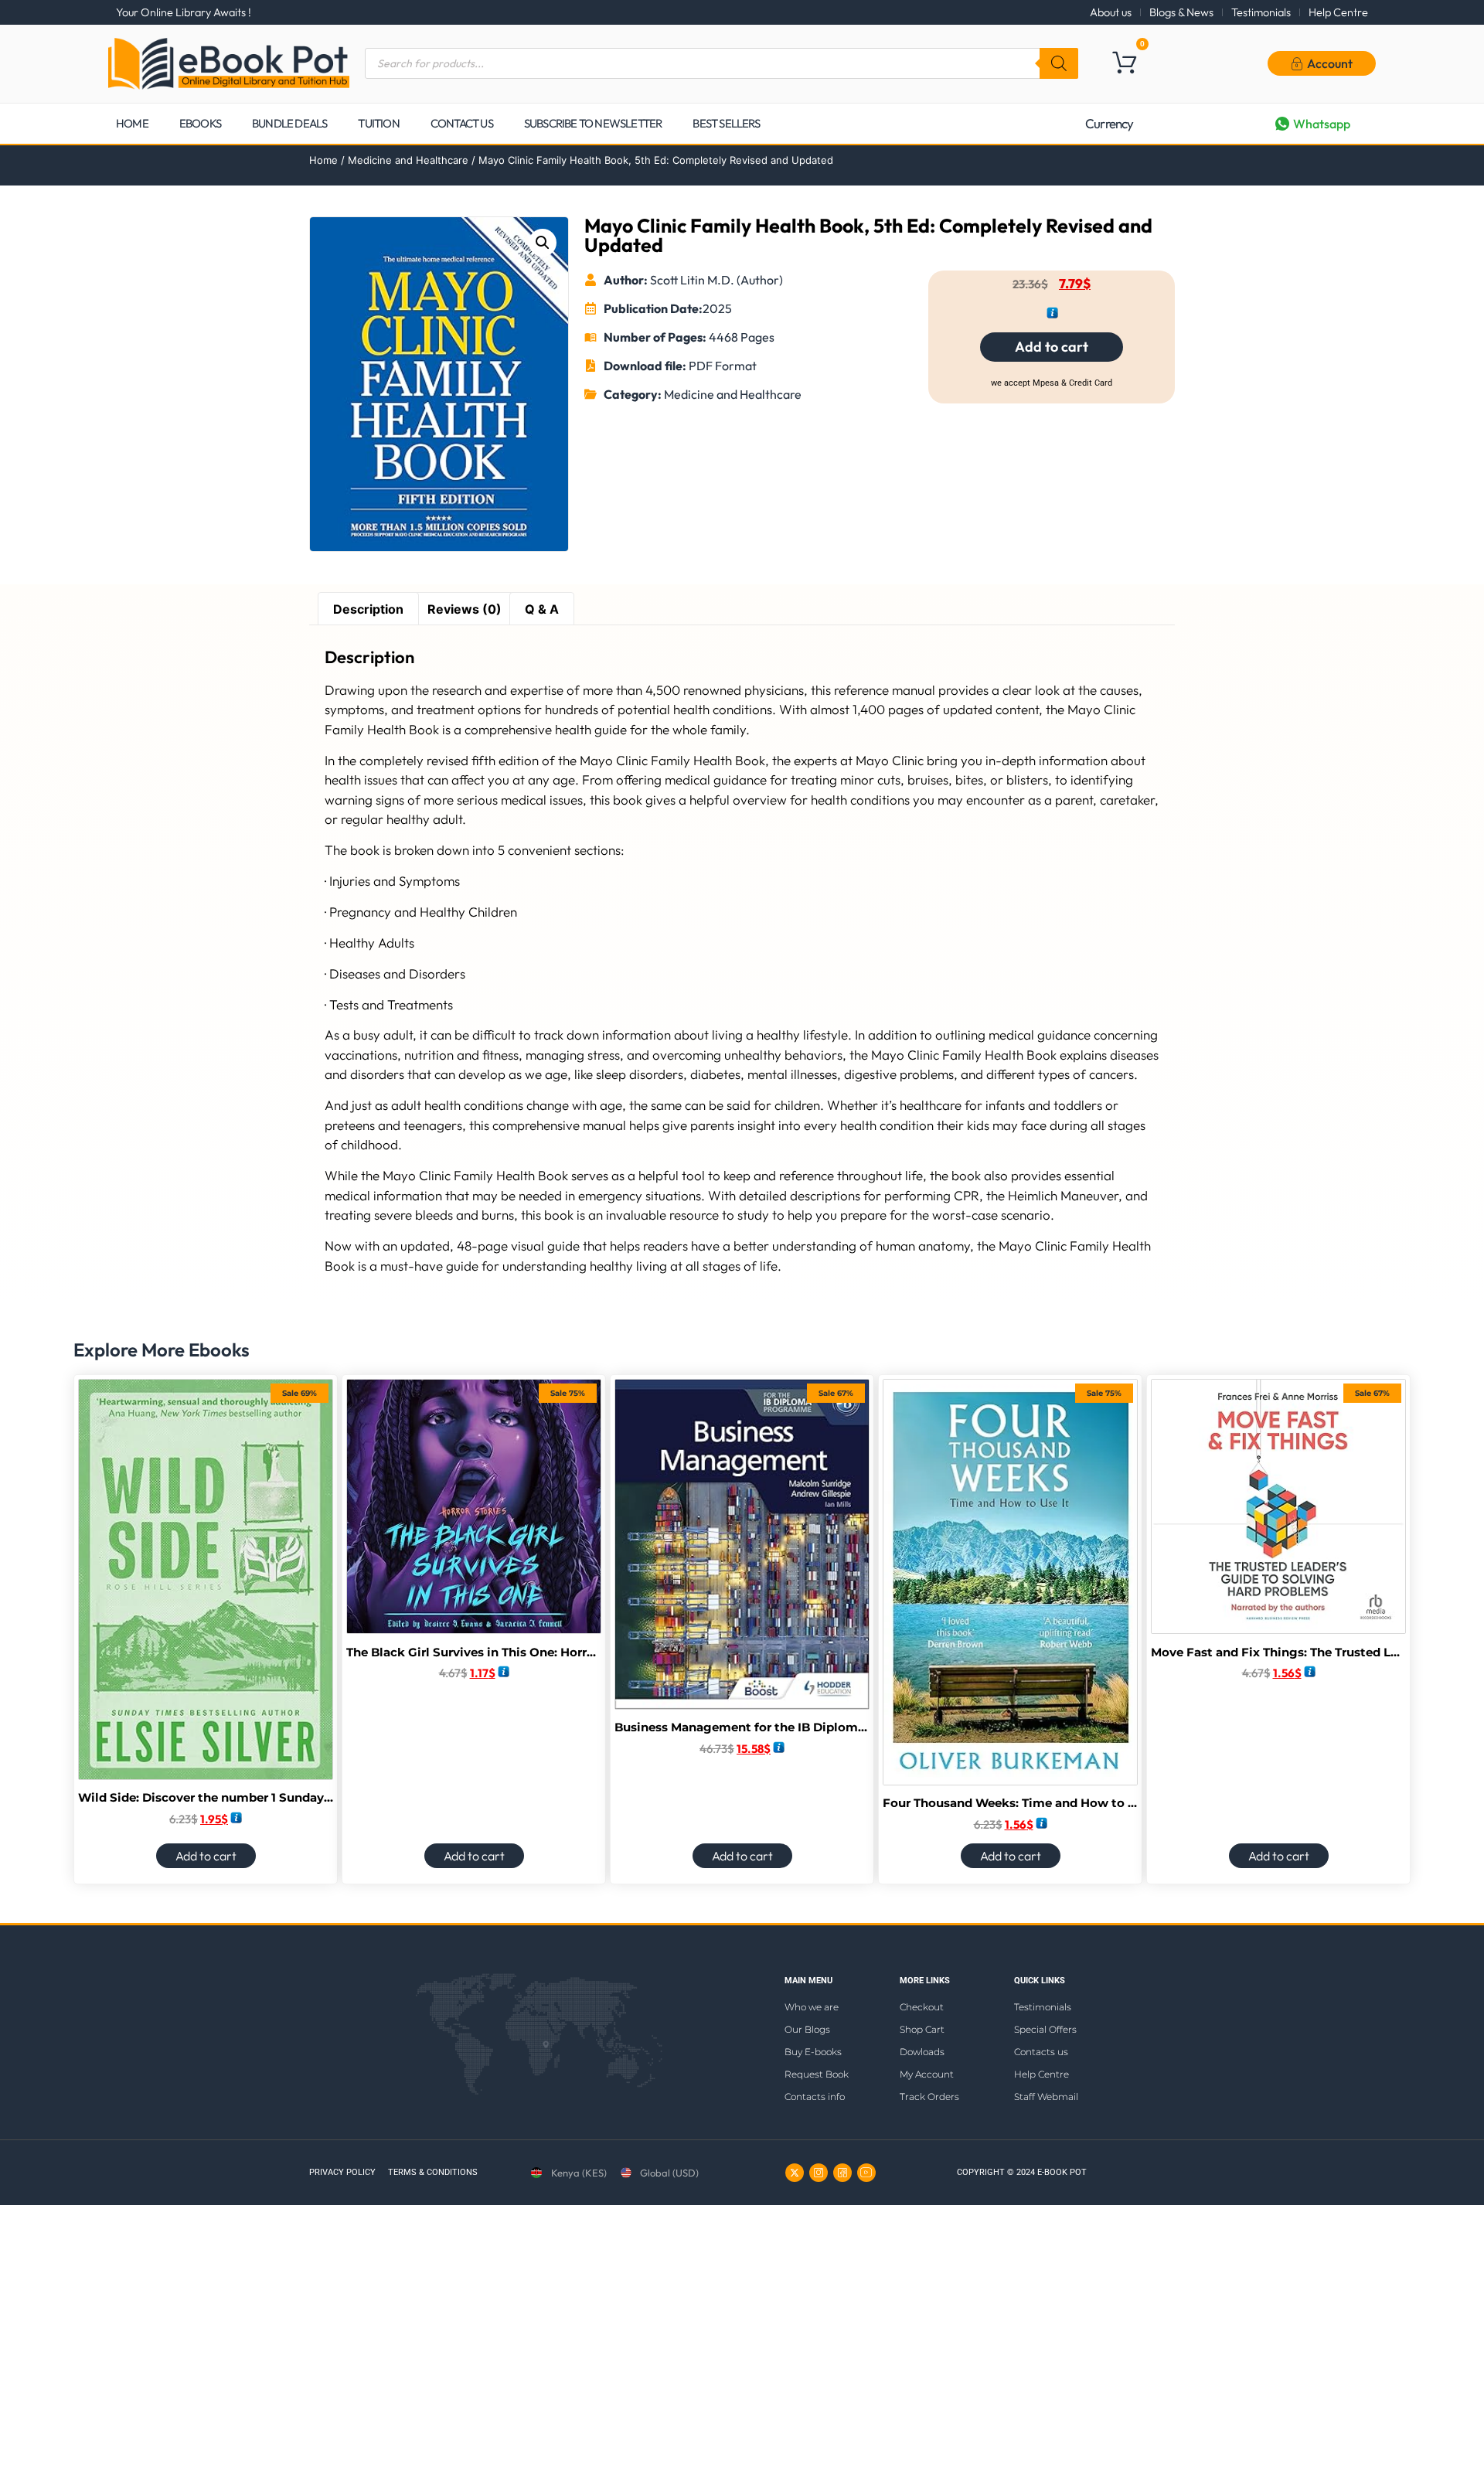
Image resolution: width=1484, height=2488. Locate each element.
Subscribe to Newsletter (593, 123)
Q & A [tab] (542, 609)
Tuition (378, 123)
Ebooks (200, 123)
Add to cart (1052, 347)
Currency (1110, 123)
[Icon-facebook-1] (842, 2173)
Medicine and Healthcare (408, 160)
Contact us (462, 123)
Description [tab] (368, 609)
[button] (543, 243)
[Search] (1059, 63)
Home (132, 123)
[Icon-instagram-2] (819, 2173)
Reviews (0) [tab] (465, 609)
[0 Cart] (1124, 62)
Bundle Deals (289, 123)
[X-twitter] (795, 2173)
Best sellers (726, 123)
